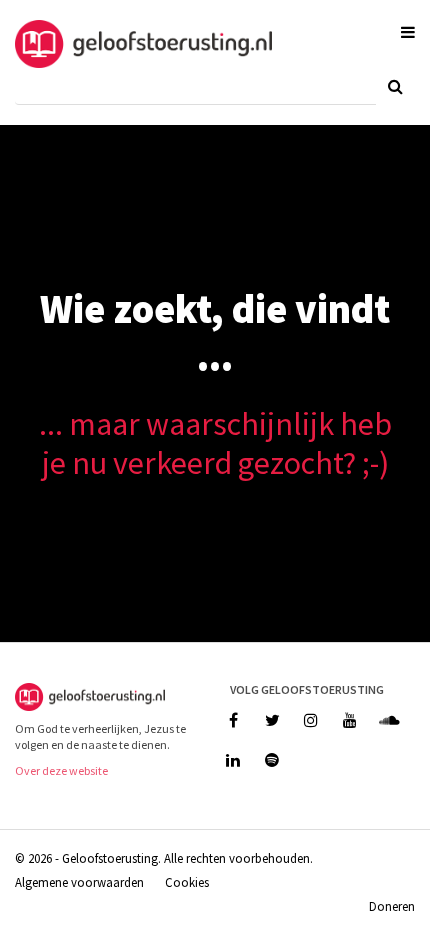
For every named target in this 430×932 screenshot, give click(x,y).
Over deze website (61, 770)
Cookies (187, 882)
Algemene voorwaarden (79, 882)
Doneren (392, 906)
